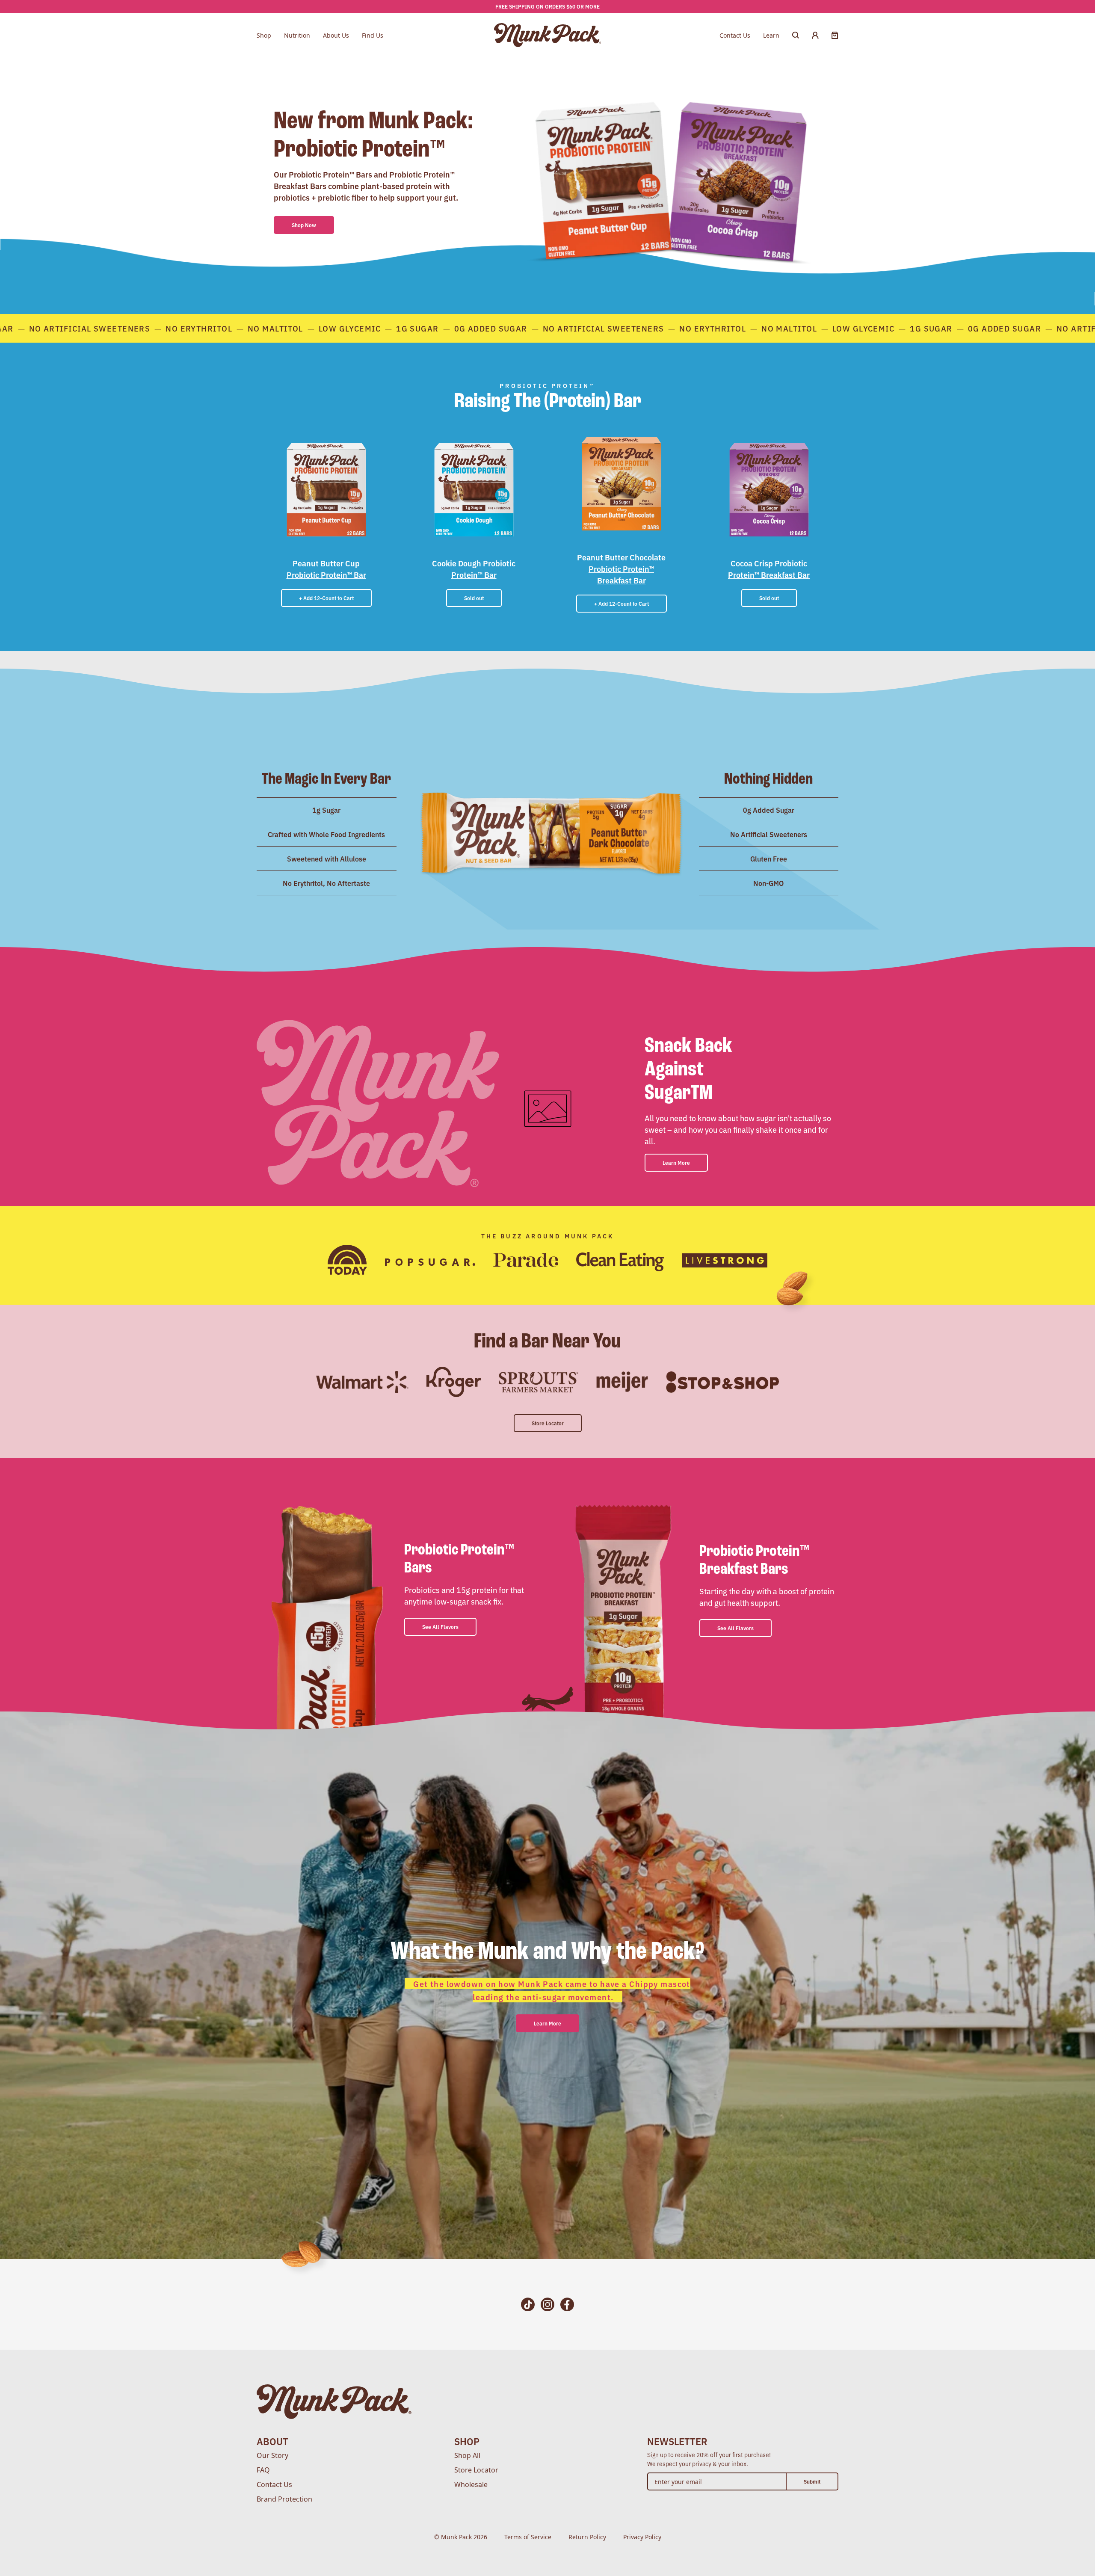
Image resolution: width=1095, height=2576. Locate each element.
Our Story (272, 2455)
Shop (264, 35)
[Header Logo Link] (548, 35)
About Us (336, 35)
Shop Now (304, 225)
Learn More (676, 1162)
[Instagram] (547, 2305)
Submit (812, 2481)
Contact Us (735, 35)
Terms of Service (528, 2537)
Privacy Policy (642, 2537)
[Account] (815, 35)
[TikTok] (528, 2305)
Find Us (373, 35)
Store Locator (548, 1423)
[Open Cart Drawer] (835, 35)
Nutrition (297, 35)
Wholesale (471, 2484)
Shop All (467, 2455)
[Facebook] (567, 2305)
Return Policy (587, 2537)
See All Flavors (440, 1627)
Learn (771, 35)
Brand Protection (284, 2499)
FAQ (263, 2470)
